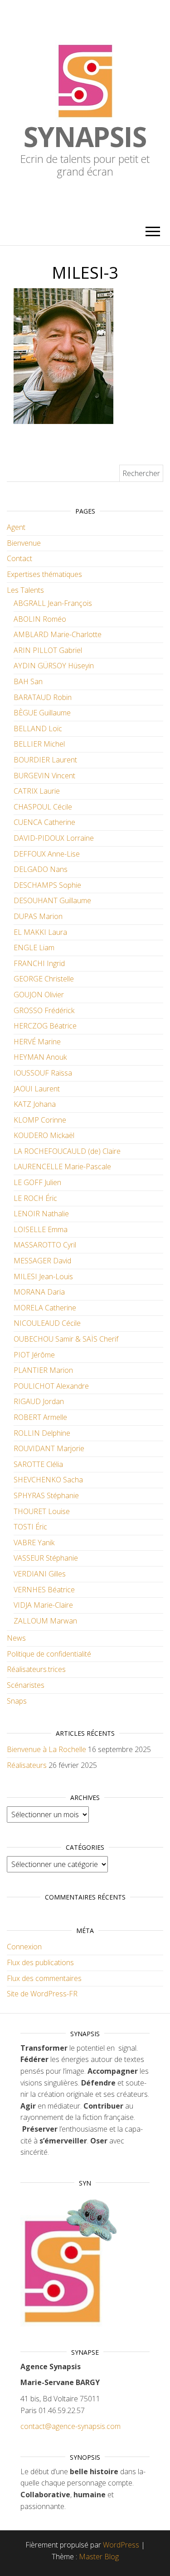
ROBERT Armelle (40, 1417)
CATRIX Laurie (37, 791)
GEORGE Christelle (44, 979)
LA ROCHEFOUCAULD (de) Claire (67, 1151)
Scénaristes (26, 1685)
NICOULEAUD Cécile (47, 1323)
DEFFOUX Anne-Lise (47, 854)
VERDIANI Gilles (40, 1574)
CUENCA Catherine (44, 822)
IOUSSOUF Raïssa (43, 1073)
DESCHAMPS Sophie (47, 885)
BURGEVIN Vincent (44, 776)
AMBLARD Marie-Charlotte (58, 634)
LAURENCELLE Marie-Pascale (62, 1167)
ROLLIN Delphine (42, 1433)
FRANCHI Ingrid (39, 963)
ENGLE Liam (34, 948)
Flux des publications (40, 1962)
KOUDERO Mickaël (44, 1135)
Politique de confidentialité (49, 1654)
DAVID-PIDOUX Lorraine (54, 838)
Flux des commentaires (44, 1978)
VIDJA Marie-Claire (43, 1605)
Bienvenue (24, 543)
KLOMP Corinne (40, 1120)
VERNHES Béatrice (44, 1590)
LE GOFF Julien (37, 1182)
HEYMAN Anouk (40, 1057)
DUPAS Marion (38, 916)
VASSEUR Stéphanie (46, 1558)
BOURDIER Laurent (45, 760)
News (16, 1638)
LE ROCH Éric (35, 1198)
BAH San (28, 681)
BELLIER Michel (39, 744)
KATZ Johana (35, 1104)
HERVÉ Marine (37, 1042)
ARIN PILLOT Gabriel (48, 650)
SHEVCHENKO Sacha (48, 1480)
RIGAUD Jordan (39, 1401)
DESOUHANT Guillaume (52, 900)
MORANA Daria (39, 1292)
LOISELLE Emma (41, 1229)
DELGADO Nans (41, 869)
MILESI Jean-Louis (43, 1276)
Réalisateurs (27, 1765)
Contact (19, 558)
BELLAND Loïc (38, 729)
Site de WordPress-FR (42, 1994)
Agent (16, 527)
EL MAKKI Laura (40, 932)
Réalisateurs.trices (36, 1669)
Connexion (24, 1947)
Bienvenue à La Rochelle (46, 1749)
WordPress (121, 2545)
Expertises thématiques (44, 574)
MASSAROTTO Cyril (45, 1245)
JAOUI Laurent (37, 1089)
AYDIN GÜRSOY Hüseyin (54, 666)
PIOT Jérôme (34, 1355)
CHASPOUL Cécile (43, 807)
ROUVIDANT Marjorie (49, 1448)
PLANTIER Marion (43, 1370)
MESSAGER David (42, 1261)
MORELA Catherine (45, 1308)
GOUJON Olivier (39, 995)
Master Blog (99, 2557)
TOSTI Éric (30, 1527)
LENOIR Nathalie (41, 1214)
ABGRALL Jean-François (53, 603)
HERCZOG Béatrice (45, 1026)
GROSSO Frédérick (44, 1010)
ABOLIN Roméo (40, 619)
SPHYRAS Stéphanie (46, 1495)
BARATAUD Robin (43, 697)
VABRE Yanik (34, 1543)
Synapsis (85, 137)
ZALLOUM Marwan (45, 1621)
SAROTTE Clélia (38, 1464)
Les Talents (25, 590)
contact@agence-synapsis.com (70, 2426)
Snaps (17, 1701)
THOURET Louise (42, 1511)
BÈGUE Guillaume (42, 713)
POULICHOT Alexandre (51, 1386)
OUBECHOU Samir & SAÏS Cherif (66, 1339)
